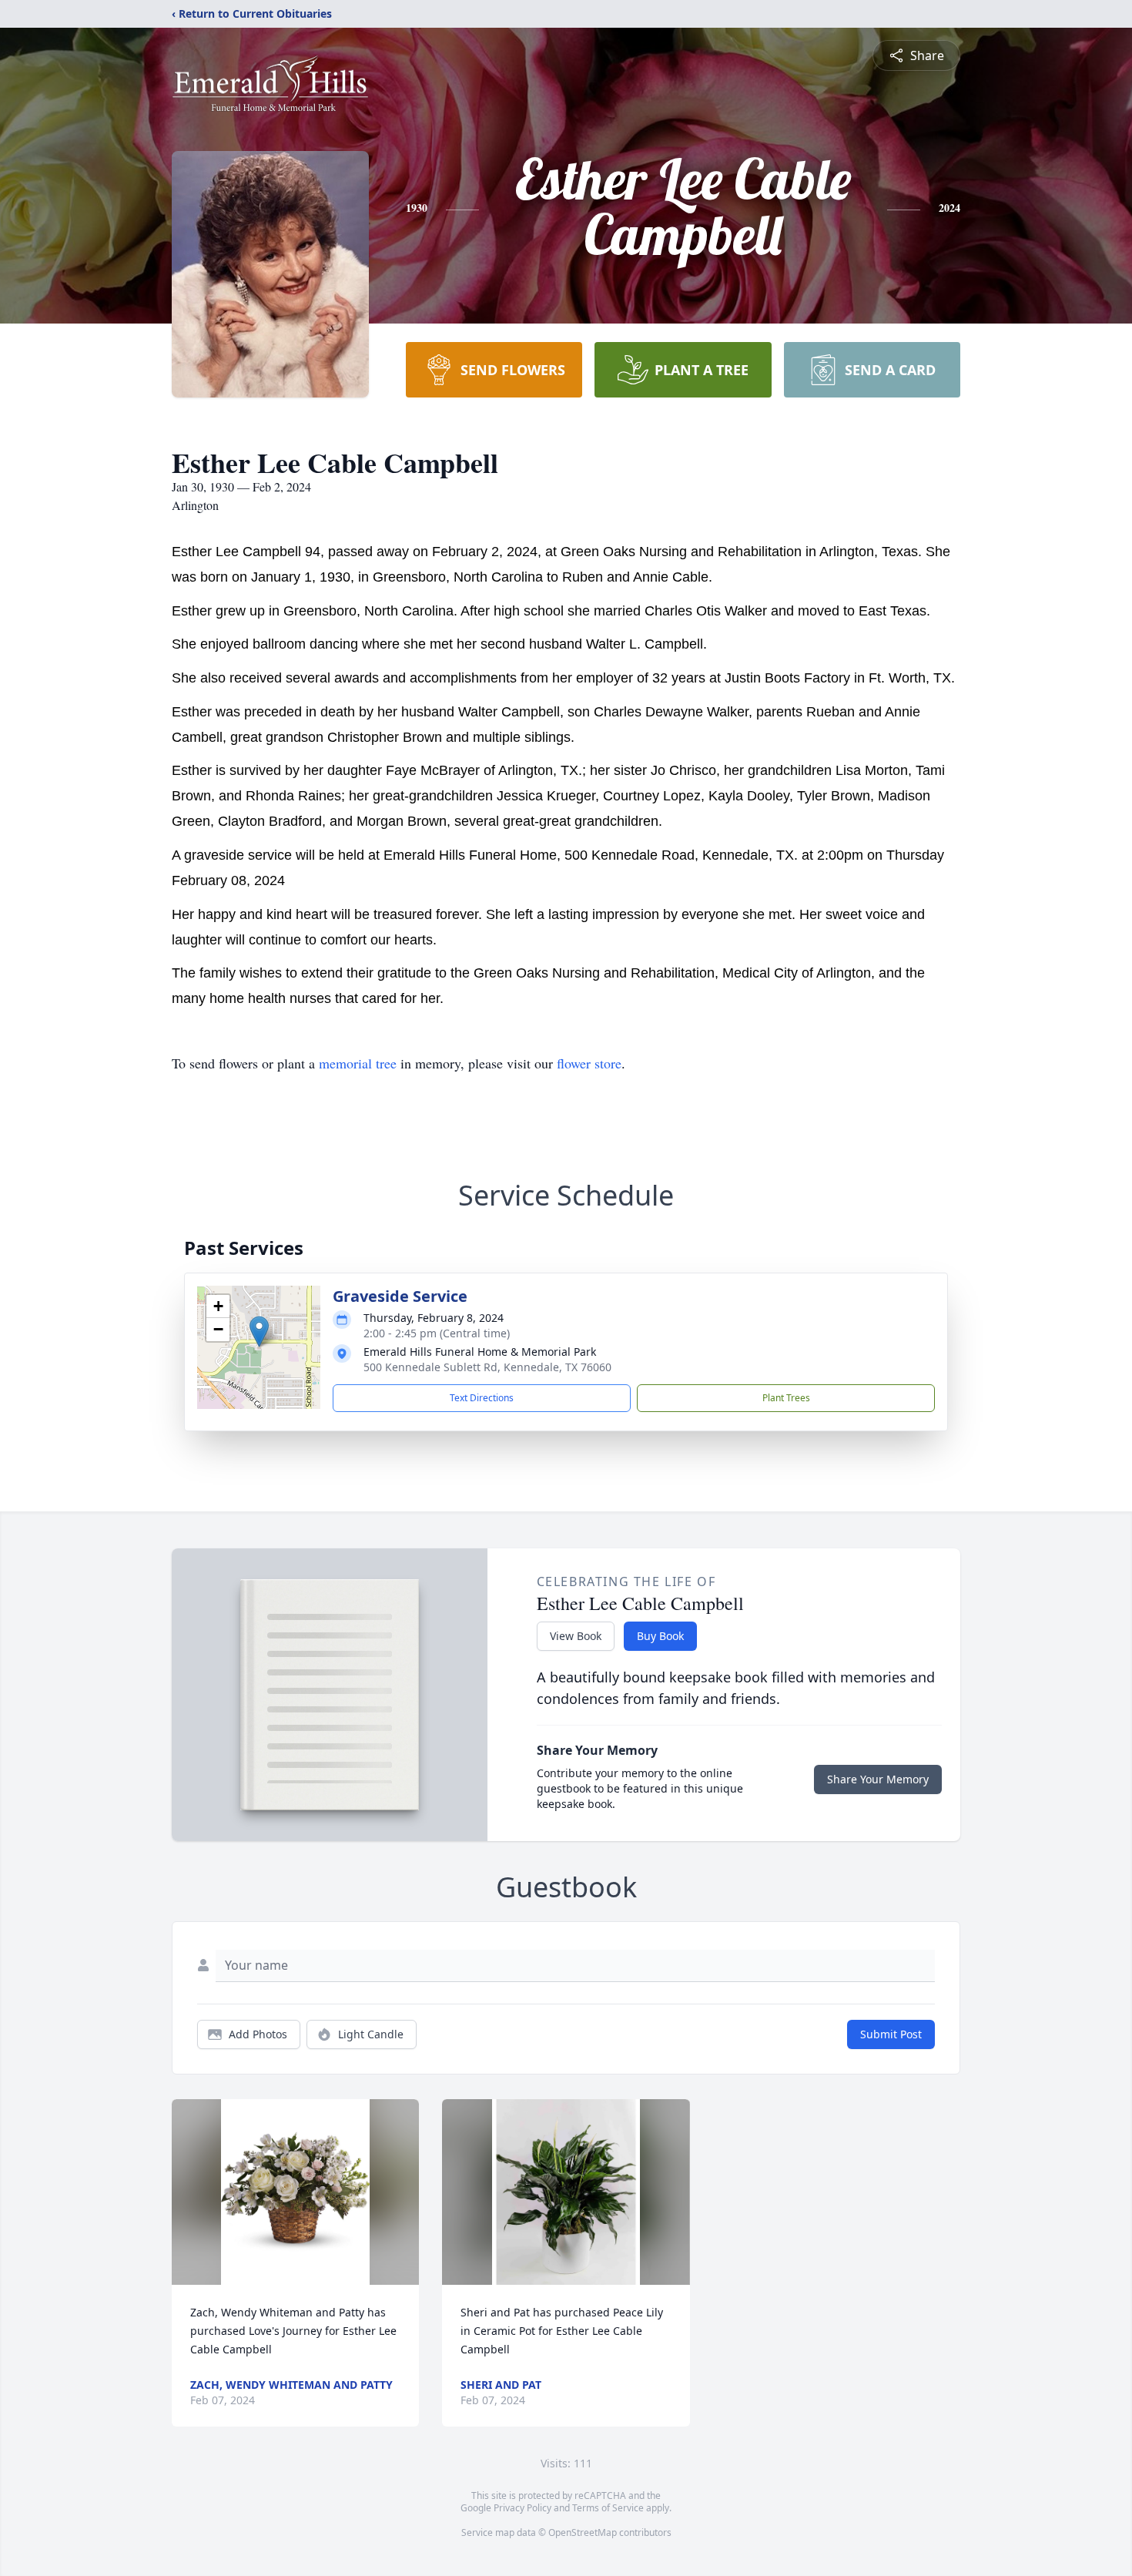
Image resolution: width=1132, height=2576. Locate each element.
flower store (589, 1063)
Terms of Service (608, 2508)
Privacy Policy (522, 2508)
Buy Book (660, 1636)
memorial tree (358, 1063)
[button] (259, 1332)
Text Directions (482, 1398)
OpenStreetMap (583, 2532)
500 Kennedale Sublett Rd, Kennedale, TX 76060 (487, 1367)
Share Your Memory (878, 1779)
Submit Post (891, 2034)
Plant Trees (786, 1398)
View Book (576, 1636)
